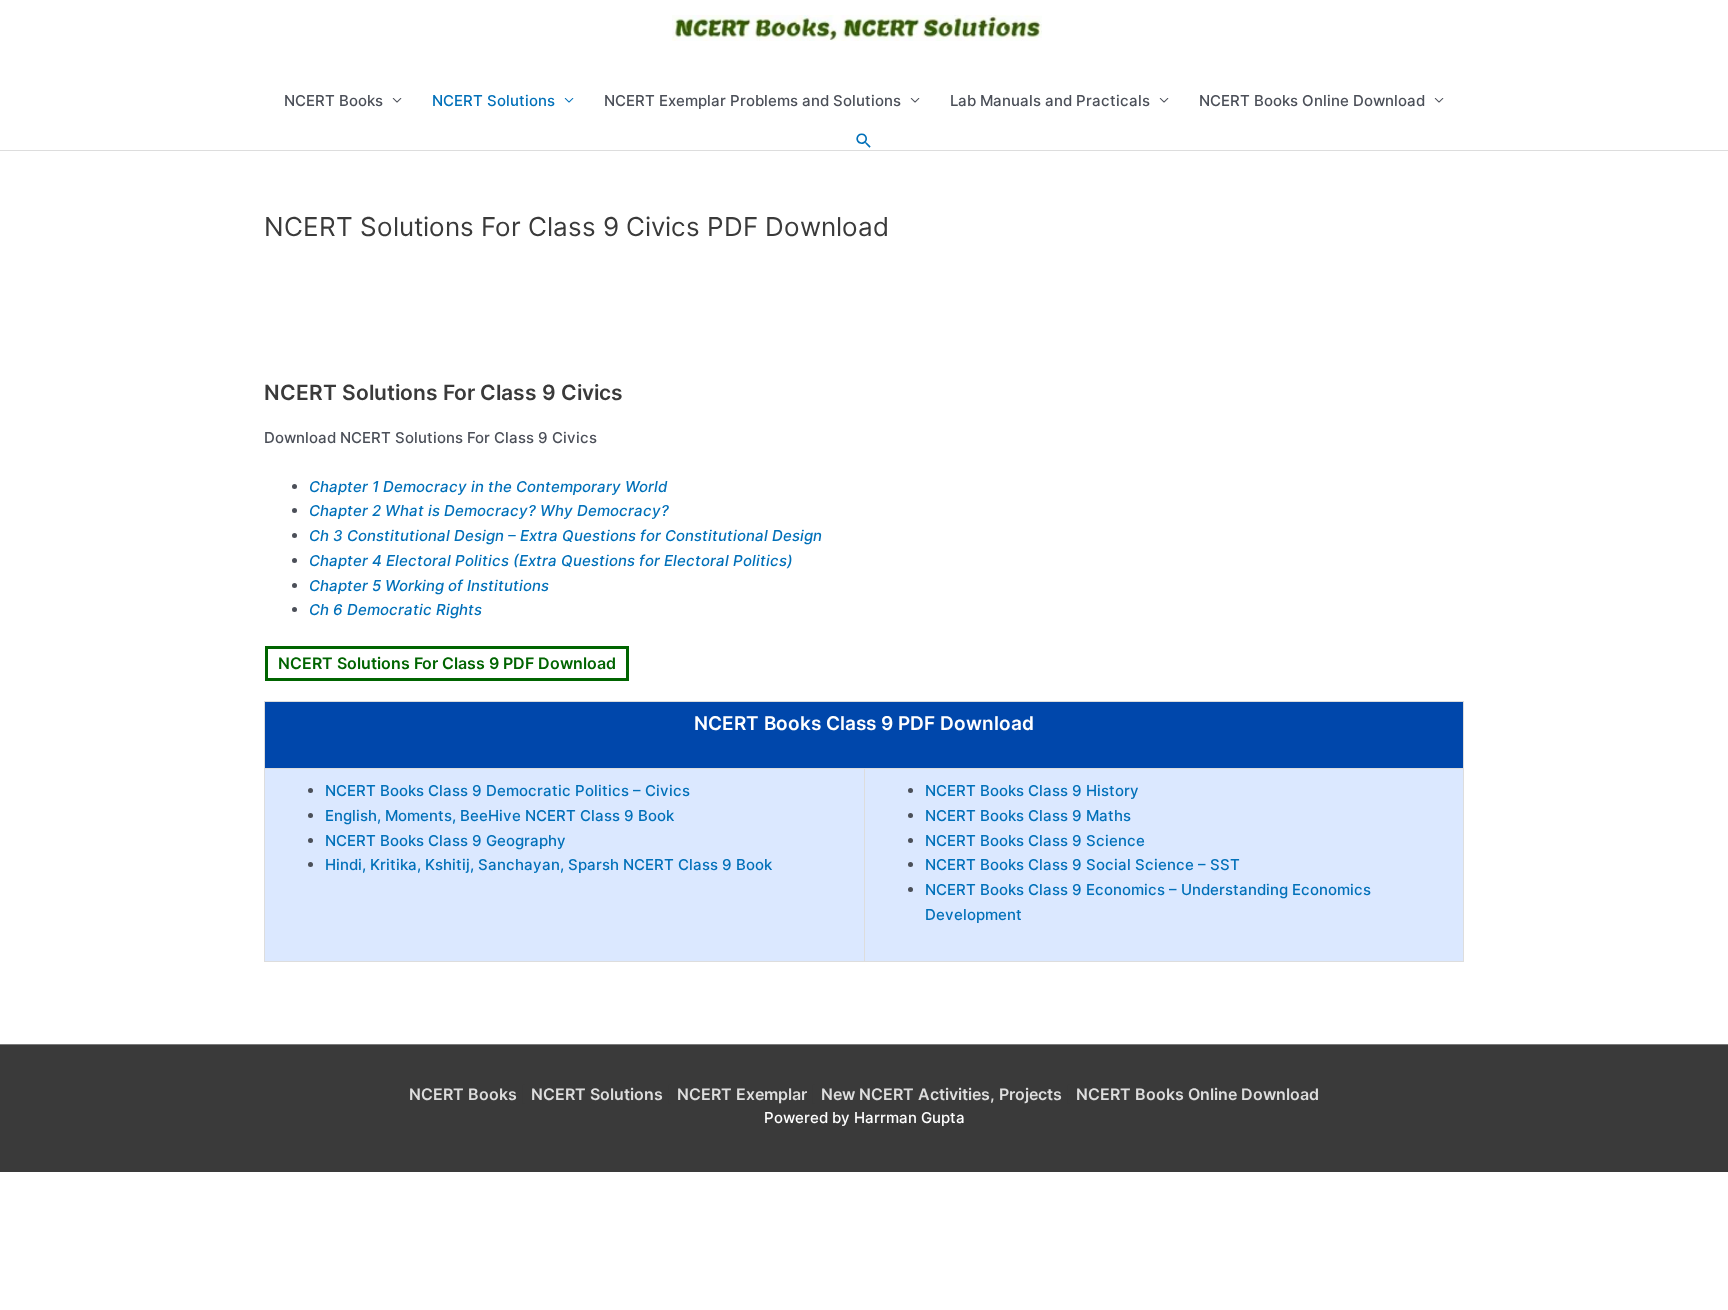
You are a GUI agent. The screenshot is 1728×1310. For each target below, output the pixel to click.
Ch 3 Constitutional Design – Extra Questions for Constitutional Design (565, 535)
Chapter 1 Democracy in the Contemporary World (488, 486)
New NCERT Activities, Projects (941, 1094)
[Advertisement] (864, 318)
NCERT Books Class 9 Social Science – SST (1082, 864)
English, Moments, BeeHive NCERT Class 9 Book (499, 815)
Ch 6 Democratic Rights (395, 609)
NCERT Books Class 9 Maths (1028, 815)
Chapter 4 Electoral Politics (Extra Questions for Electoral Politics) (551, 560)
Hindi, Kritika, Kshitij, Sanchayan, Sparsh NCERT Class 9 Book (548, 864)
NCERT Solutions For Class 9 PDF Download (447, 663)
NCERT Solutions (493, 100)
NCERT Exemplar (742, 1094)
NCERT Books (333, 100)
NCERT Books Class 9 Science (1035, 840)
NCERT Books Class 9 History (1032, 790)
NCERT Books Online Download (1312, 100)
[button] (864, 141)
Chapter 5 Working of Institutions (429, 585)
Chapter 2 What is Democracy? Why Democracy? (489, 510)
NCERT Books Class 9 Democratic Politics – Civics (507, 790)
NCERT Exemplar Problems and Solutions (752, 100)
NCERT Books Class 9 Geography (445, 840)
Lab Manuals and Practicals (1050, 100)
